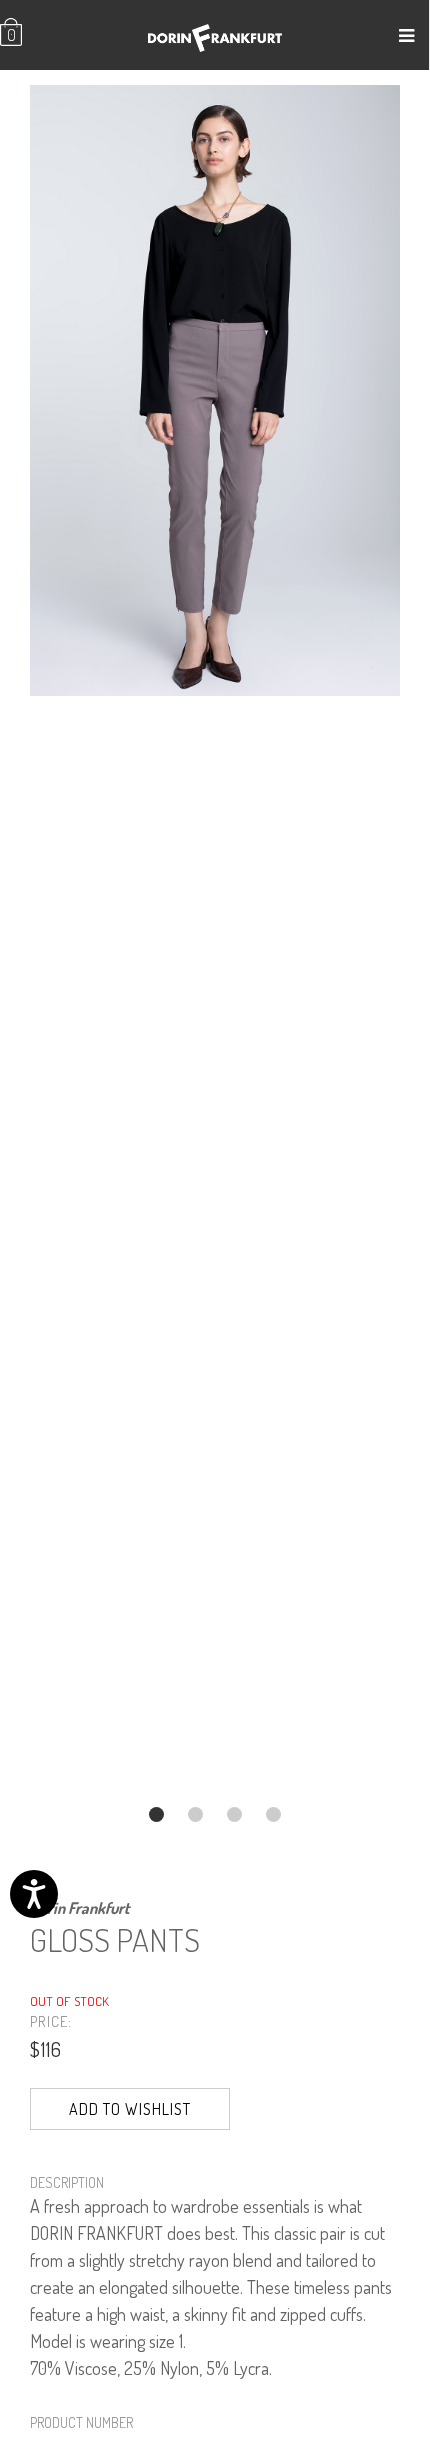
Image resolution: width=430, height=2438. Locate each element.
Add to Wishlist (130, 2109)
